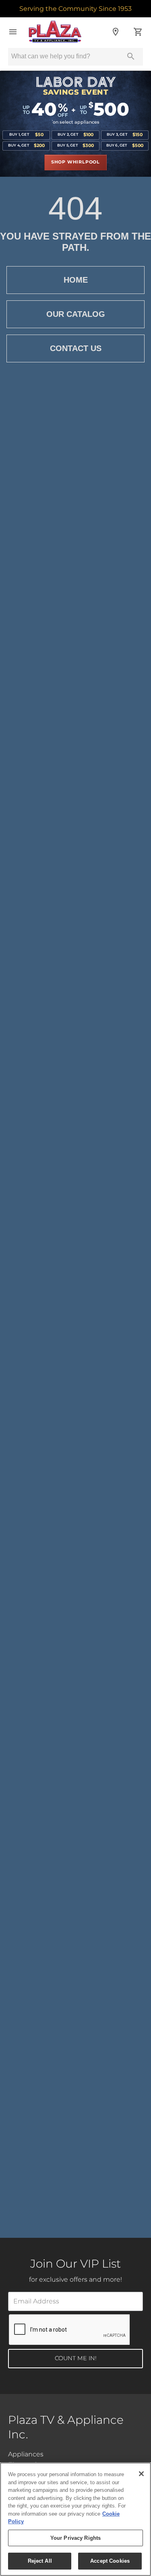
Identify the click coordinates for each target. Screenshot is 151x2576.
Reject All (40, 2561)
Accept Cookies (110, 2561)
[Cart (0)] (138, 32)
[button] (13, 32)
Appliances (26, 2454)
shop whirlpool (75, 162)
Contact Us (76, 348)
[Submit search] (131, 56)
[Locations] (116, 32)
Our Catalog (76, 314)
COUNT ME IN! (76, 2358)
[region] (75, 2519)
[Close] (141, 2474)
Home (76, 280)
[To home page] (64, 32)
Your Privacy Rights (75, 2538)
